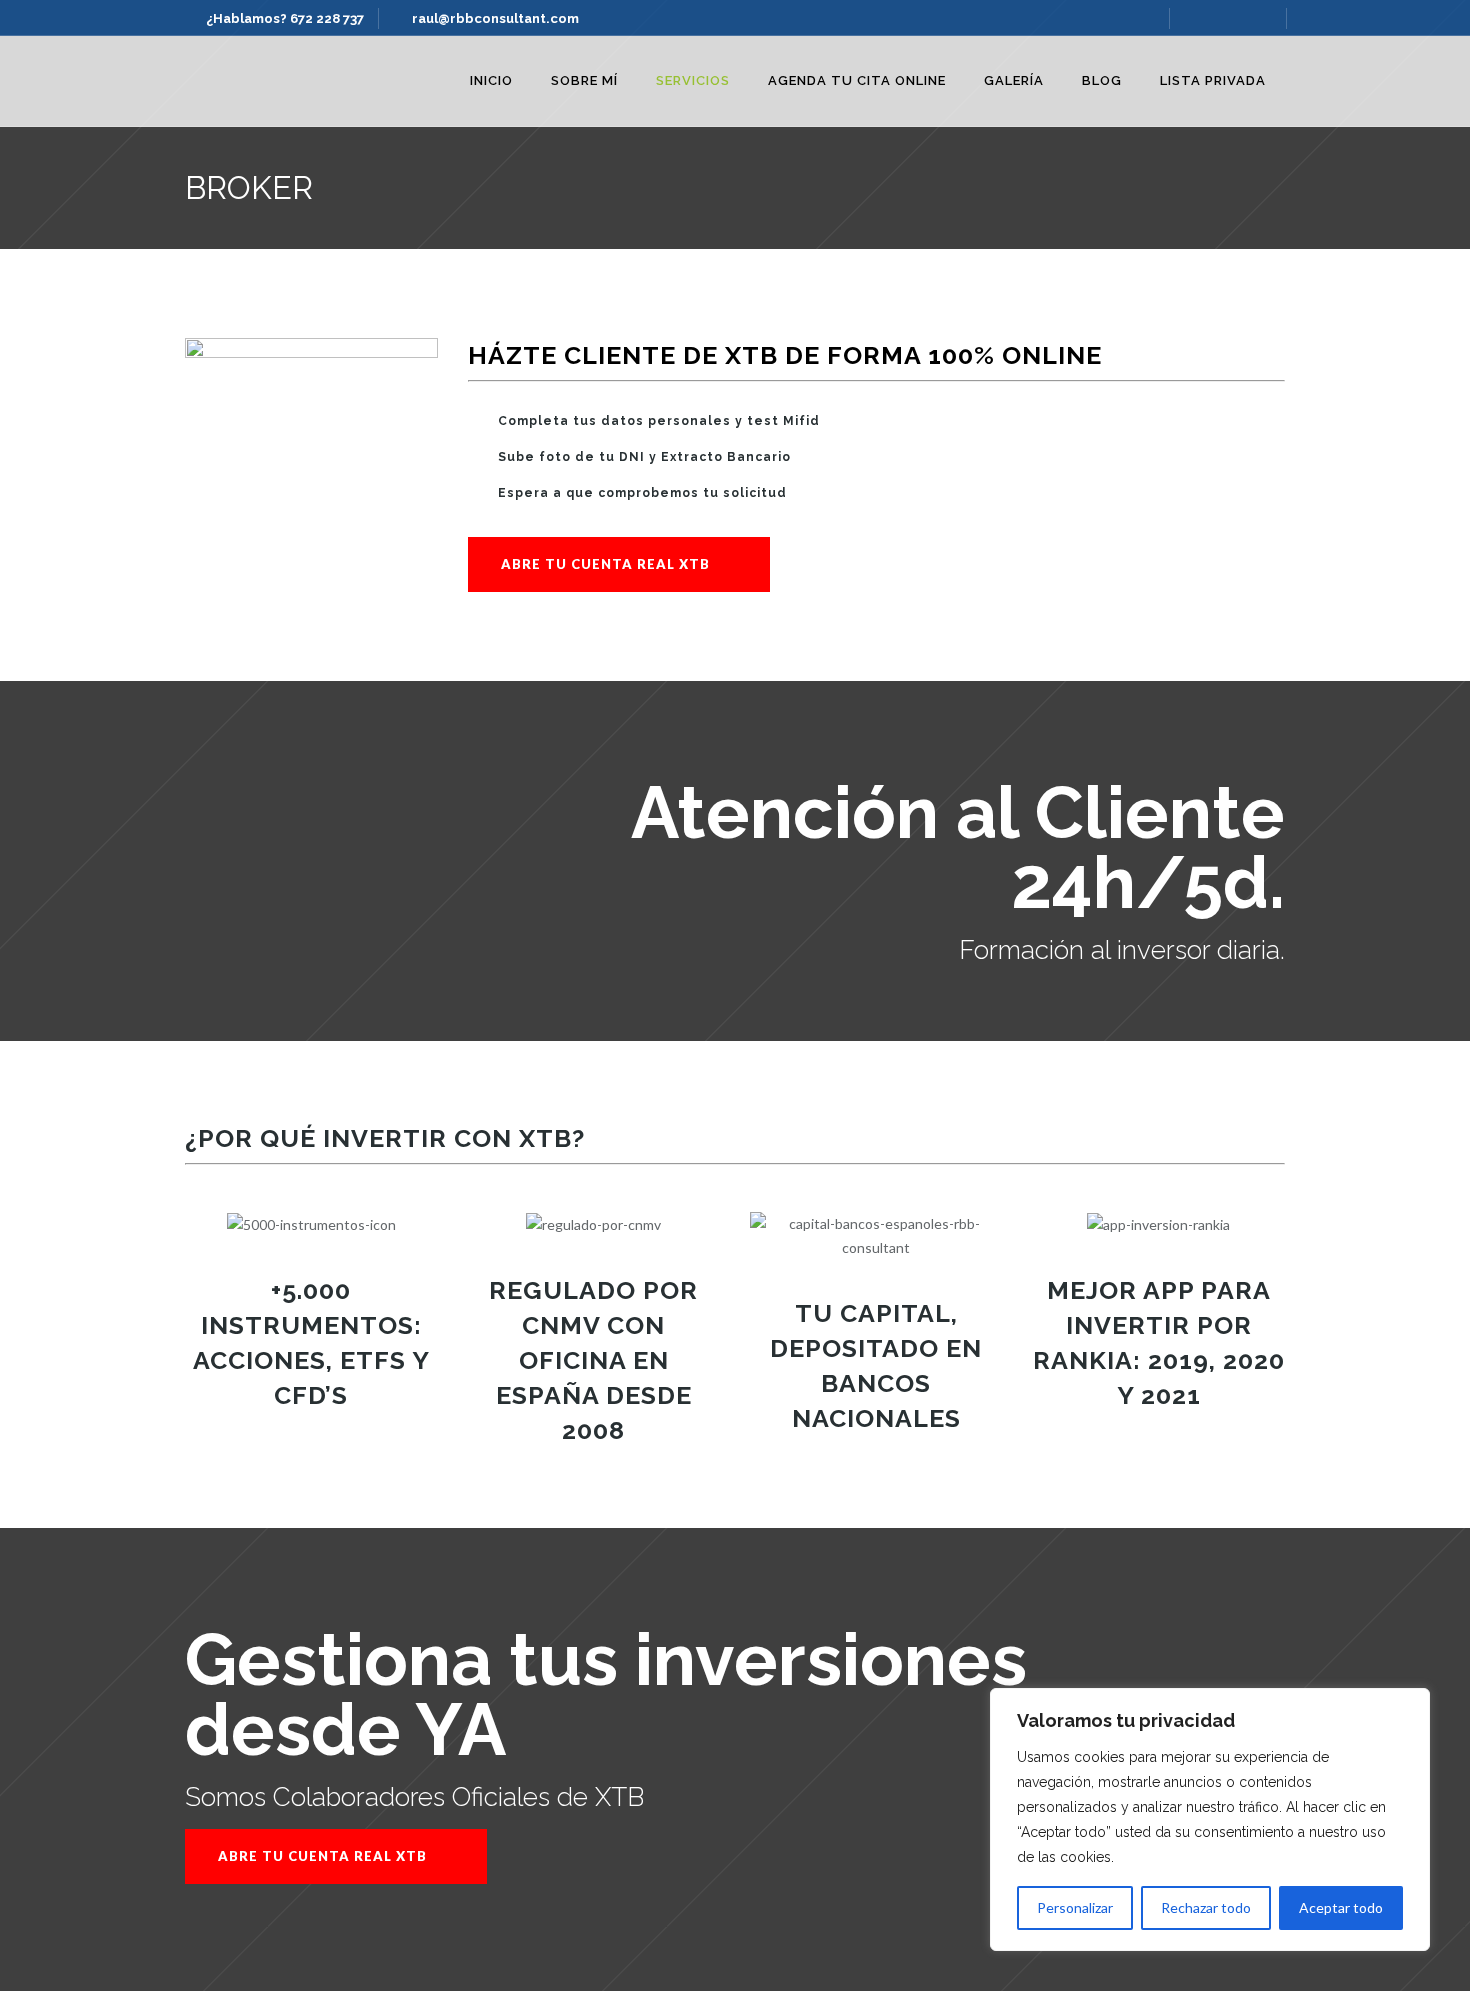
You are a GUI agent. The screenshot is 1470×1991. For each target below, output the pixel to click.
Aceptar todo (1341, 1907)
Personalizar (1075, 1907)
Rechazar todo (1206, 1907)
